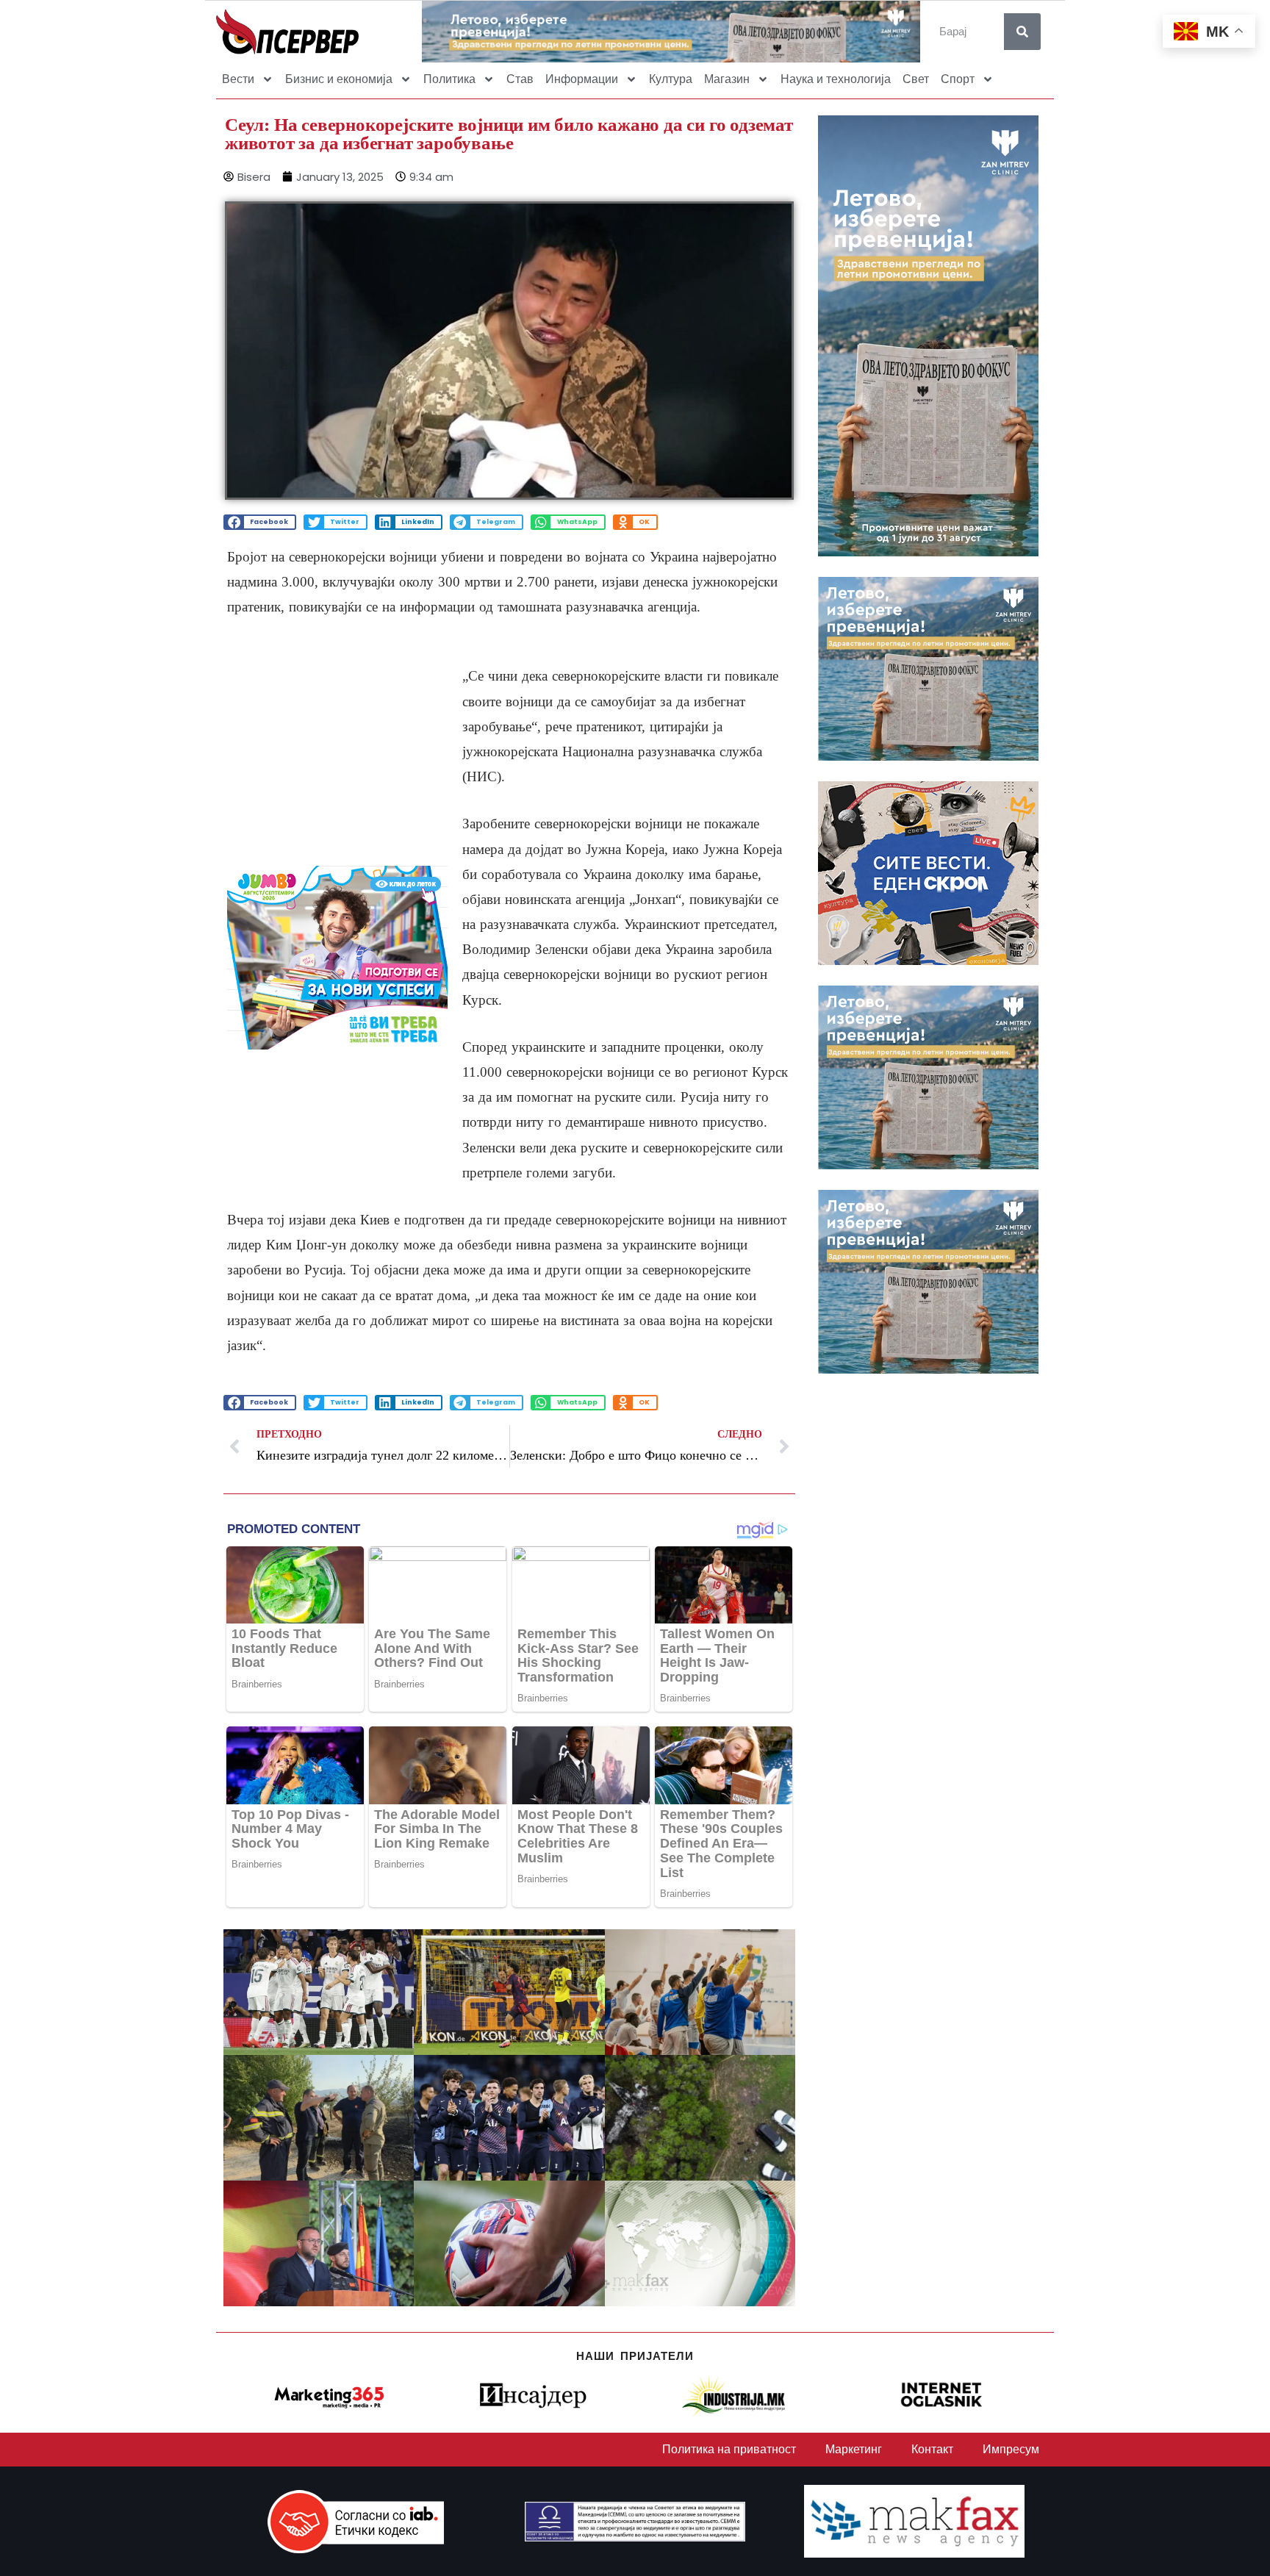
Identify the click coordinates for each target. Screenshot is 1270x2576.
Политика (449, 79)
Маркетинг (854, 2449)
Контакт (932, 2449)
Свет (916, 79)
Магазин (727, 79)
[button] (260, 522)
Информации (582, 79)
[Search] (1022, 32)
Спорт (958, 79)
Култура (671, 79)
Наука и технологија (836, 79)
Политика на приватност (729, 2449)
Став (520, 79)
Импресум (1011, 2449)
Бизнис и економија (339, 79)
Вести (238, 79)
